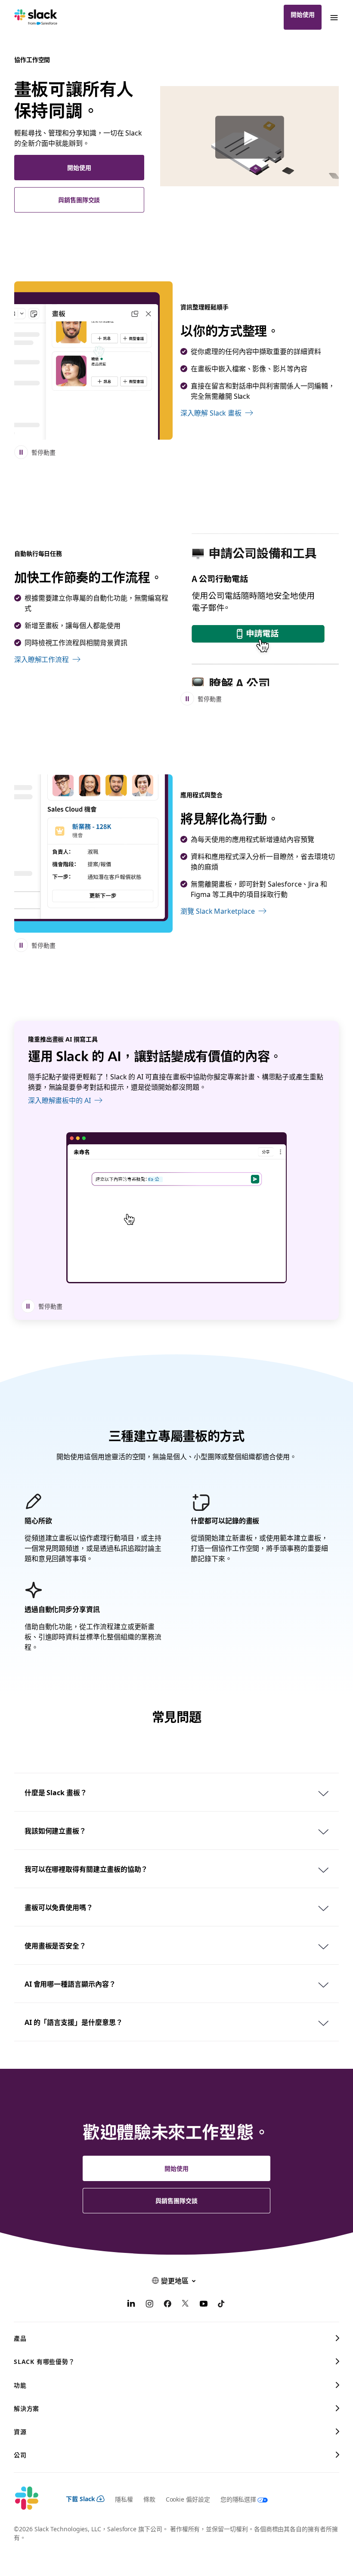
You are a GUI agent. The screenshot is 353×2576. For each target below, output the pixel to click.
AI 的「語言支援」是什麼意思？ (74, 2022)
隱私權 (124, 2499)
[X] (186, 2305)
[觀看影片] (249, 137)
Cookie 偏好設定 (188, 2499)
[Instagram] (149, 2305)
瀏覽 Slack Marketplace (217, 911)
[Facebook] (167, 2305)
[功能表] (334, 17)
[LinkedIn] (131, 2305)
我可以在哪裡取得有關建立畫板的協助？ (86, 1869)
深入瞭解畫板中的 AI (59, 1100)
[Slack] (36, 17)
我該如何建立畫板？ (55, 1830)
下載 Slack (81, 2499)
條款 (149, 2499)
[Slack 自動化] (260, 607)
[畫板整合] (93, 854)
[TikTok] (222, 2305)
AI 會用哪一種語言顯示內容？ (70, 1984)
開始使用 (303, 14)
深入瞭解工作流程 (42, 659)
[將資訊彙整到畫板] (93, 361)
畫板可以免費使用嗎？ (59, 1907)
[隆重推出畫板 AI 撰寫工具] (177, 1208)
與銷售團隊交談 (79, 200)
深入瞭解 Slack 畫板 (211, 413)
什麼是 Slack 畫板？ (56, 1792)
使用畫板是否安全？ (55, 1945)
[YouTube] (204, 2305)
